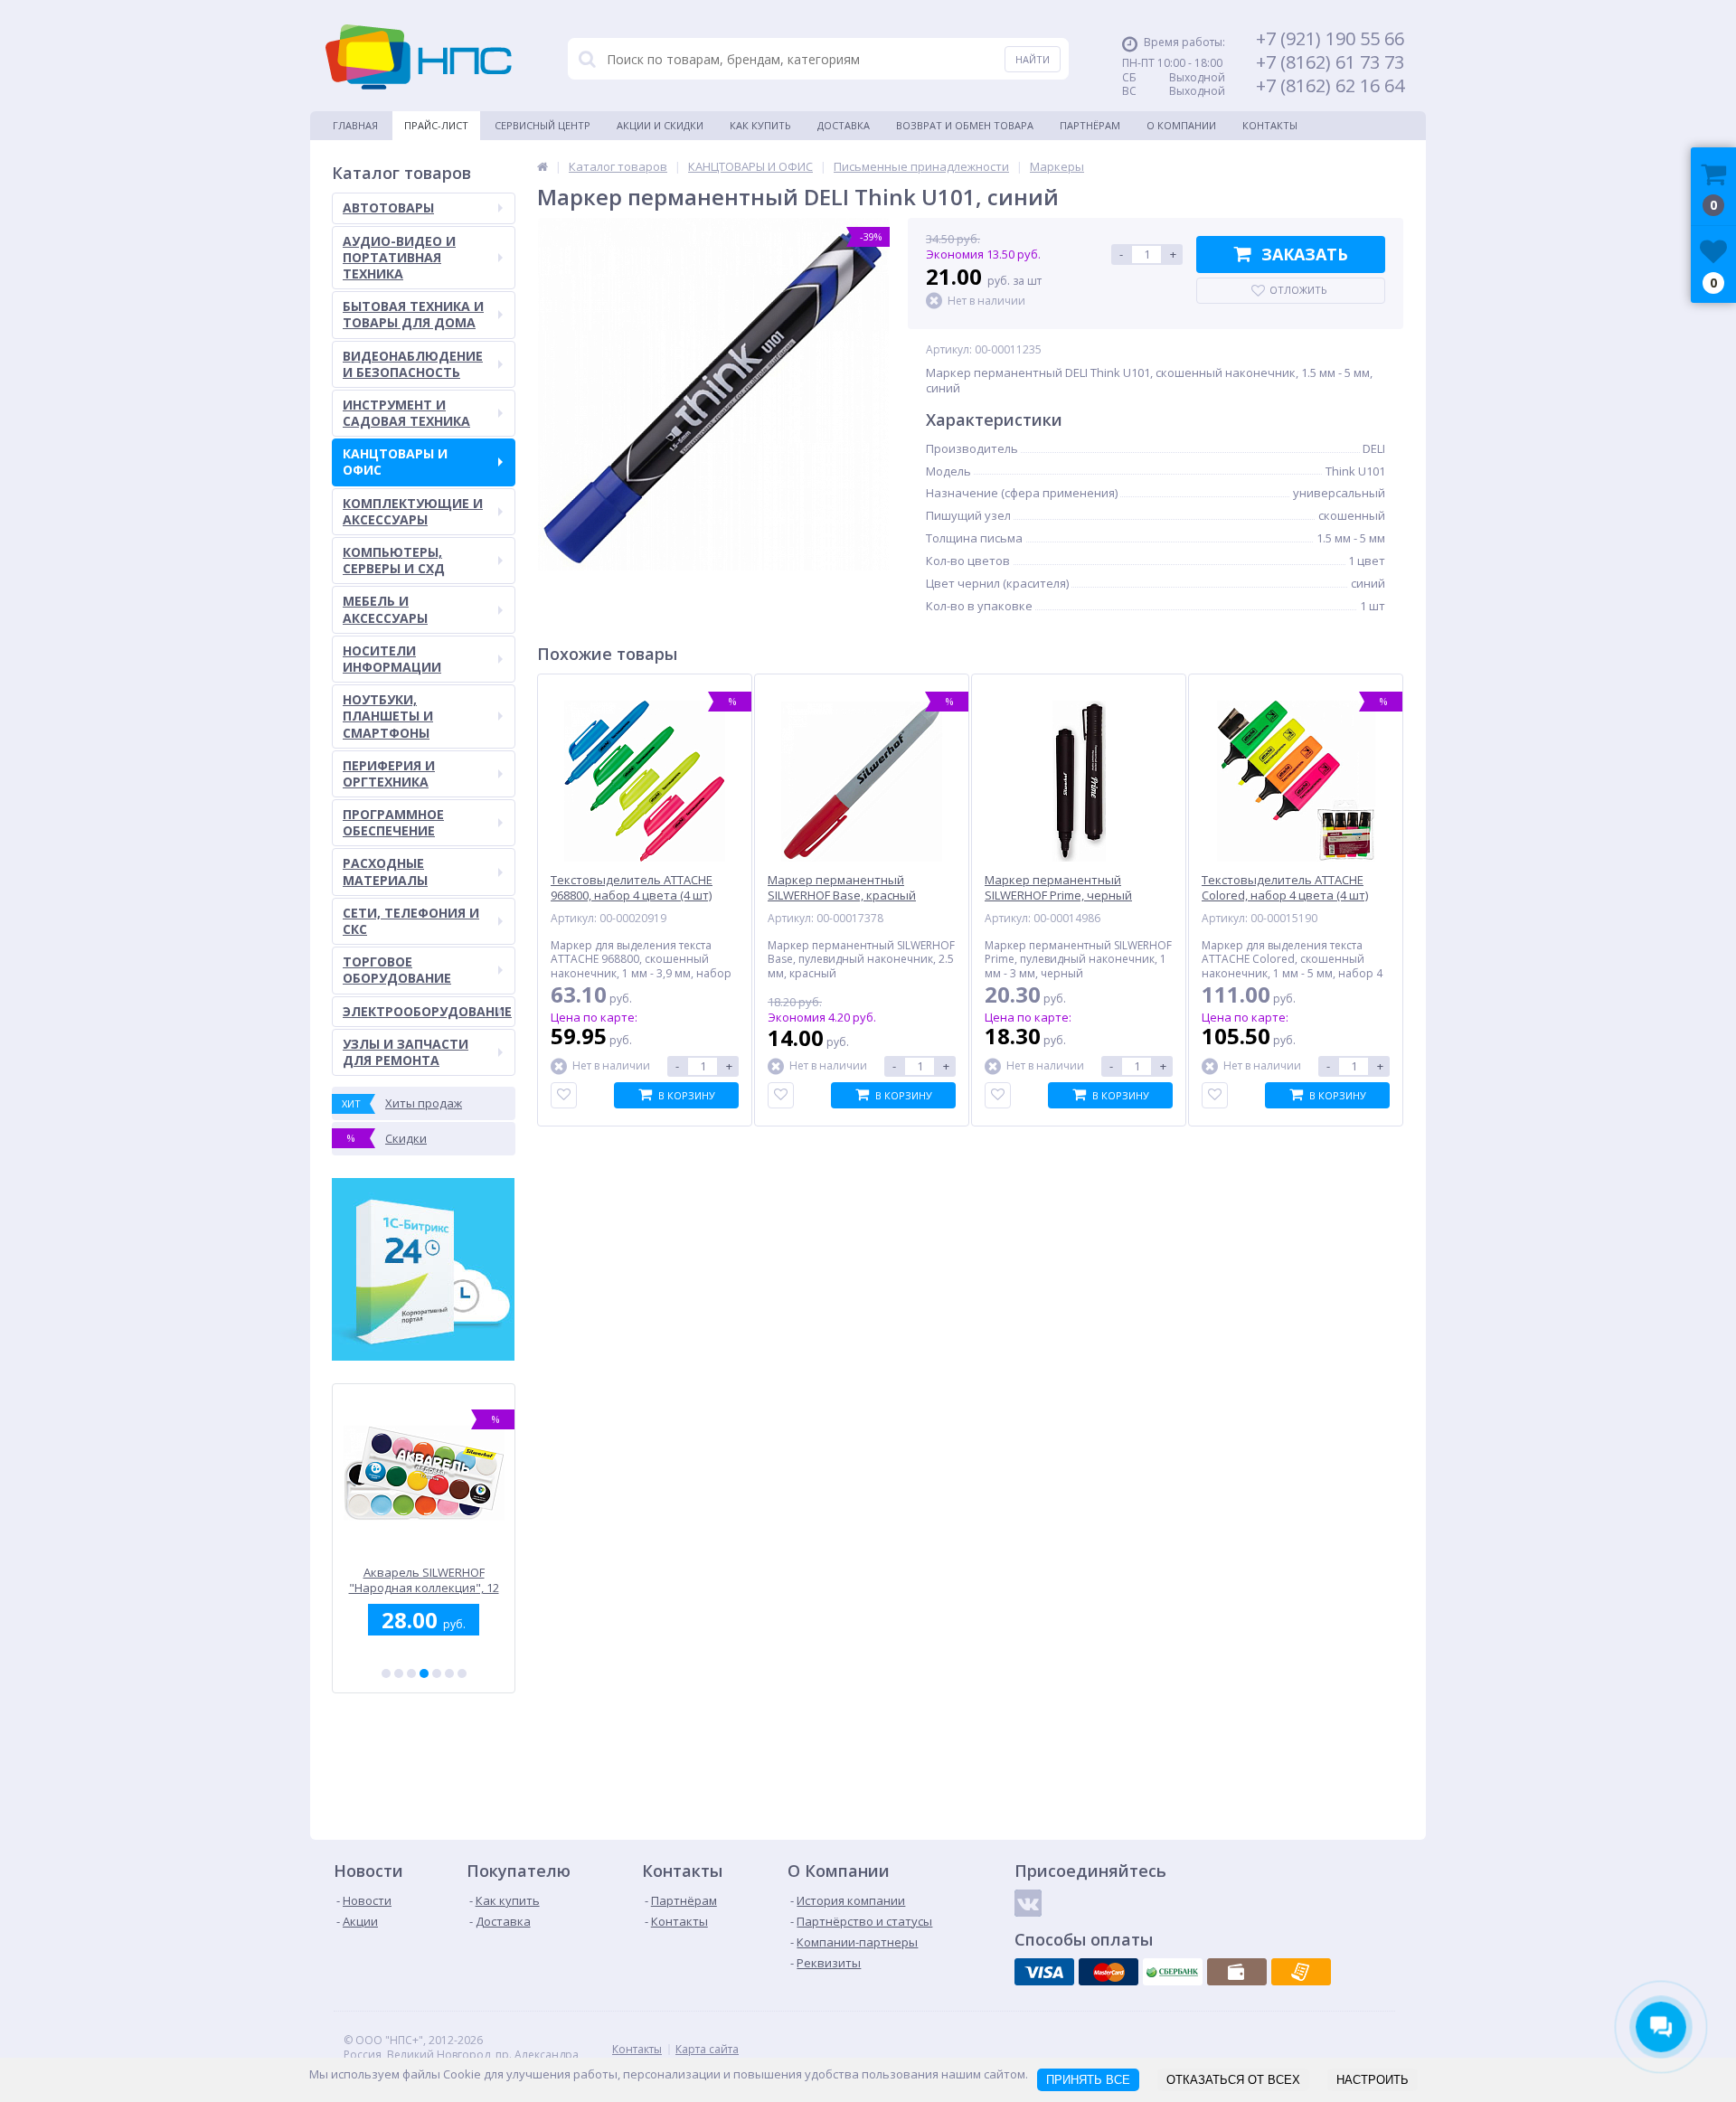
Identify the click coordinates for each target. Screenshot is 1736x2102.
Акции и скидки (660, 125)
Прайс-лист (436, 125)
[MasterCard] (1109, 1972)
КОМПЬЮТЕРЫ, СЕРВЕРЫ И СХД (394, 560)
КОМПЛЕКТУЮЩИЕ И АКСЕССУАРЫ (413, 511)
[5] (437, 1673)
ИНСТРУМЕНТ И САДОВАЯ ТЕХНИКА (406, 413)
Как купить (760, 125)
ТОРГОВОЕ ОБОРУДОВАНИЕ (397, 970)
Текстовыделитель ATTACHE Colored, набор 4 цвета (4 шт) (1285, 888)
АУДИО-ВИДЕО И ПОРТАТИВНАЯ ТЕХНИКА (399, 257)
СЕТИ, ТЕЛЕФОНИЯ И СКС (411, 921)
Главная (355, 125)
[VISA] (1044, 1972)
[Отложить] (564, 1095)
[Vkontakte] (1028, 1903)
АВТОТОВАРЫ (388, 207)
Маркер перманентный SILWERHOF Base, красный (842, 888)
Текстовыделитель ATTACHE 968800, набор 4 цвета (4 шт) (632, 888)
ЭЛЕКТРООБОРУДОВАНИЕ (427, 1011)
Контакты (1270, 125)
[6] (449, 1673)
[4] (424, 1673)
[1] (386, 1673)
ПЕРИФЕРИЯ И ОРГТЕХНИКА (389, 773)
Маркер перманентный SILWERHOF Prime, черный (1058, 888)
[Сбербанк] (1173, 1972)
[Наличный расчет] (1237, 1972)
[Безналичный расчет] (1301, 1972)
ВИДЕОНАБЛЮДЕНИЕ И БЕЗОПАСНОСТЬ (413, 364)
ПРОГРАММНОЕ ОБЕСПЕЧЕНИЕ (393, 822)
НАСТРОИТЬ (1373, 2080)
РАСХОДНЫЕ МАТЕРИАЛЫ (385, 871)
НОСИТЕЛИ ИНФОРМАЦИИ (392, 659)
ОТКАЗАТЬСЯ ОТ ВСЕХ (1233, 2080)
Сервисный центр (542, 125)
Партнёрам (1090, 125)
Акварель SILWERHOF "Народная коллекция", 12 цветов (424, 1580)
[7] (462, 1673)
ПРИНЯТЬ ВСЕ (1088, 2080)
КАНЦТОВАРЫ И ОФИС (395, 462)
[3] (411, 1673)
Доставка (844, 125)
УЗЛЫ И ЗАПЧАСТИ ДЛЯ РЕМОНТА (406, 1052)
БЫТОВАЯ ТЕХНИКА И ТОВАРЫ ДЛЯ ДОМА (413, 314)
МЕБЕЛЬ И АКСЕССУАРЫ (385, 609)
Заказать (1305, 254)
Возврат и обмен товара (965, 125)
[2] (399, 1673)
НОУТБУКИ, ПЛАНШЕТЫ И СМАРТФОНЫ (388, 716)
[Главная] (542, 166)
